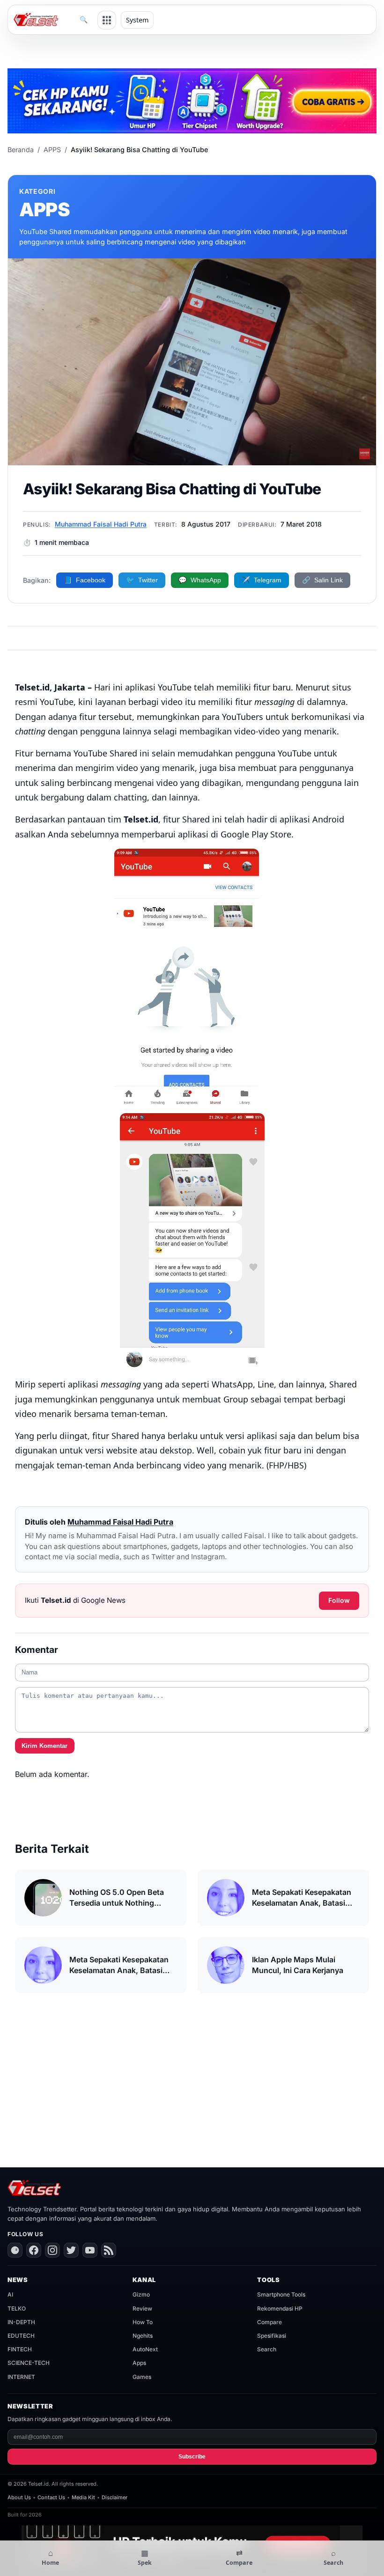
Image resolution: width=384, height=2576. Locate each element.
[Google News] (15, 2250)
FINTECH (20, 2349)
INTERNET (21, 2377)
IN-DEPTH (21, 2322)
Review (142, 2308)
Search (267, 2349)
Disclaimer (114, 2497)
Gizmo (141, 2294)
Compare (270, 2322)
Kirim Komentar (44, 1746)
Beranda (21, 150)
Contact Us (51, 2497)
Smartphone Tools (281, 2294)
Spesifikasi (272, 2336)
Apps (139, 2363)
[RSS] (109, 2250)
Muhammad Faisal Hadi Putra (101, 524)
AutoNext (145, 2349)
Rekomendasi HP (280, 2308)
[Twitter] (71, 2250)
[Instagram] (52, 2250)
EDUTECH (21, 2336)
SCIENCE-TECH (29, 2363)
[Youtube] (90, 2250)
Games (142, 2377)
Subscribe (192, 2457)
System (137, 20)
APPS (52, 150)
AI (10, 2294)
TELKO (17, 2308)
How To (143, 2322)
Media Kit (83, 2497)
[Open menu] (107, 20)
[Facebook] (34, 2250)
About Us (19, 2497)
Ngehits (143, 2336)
